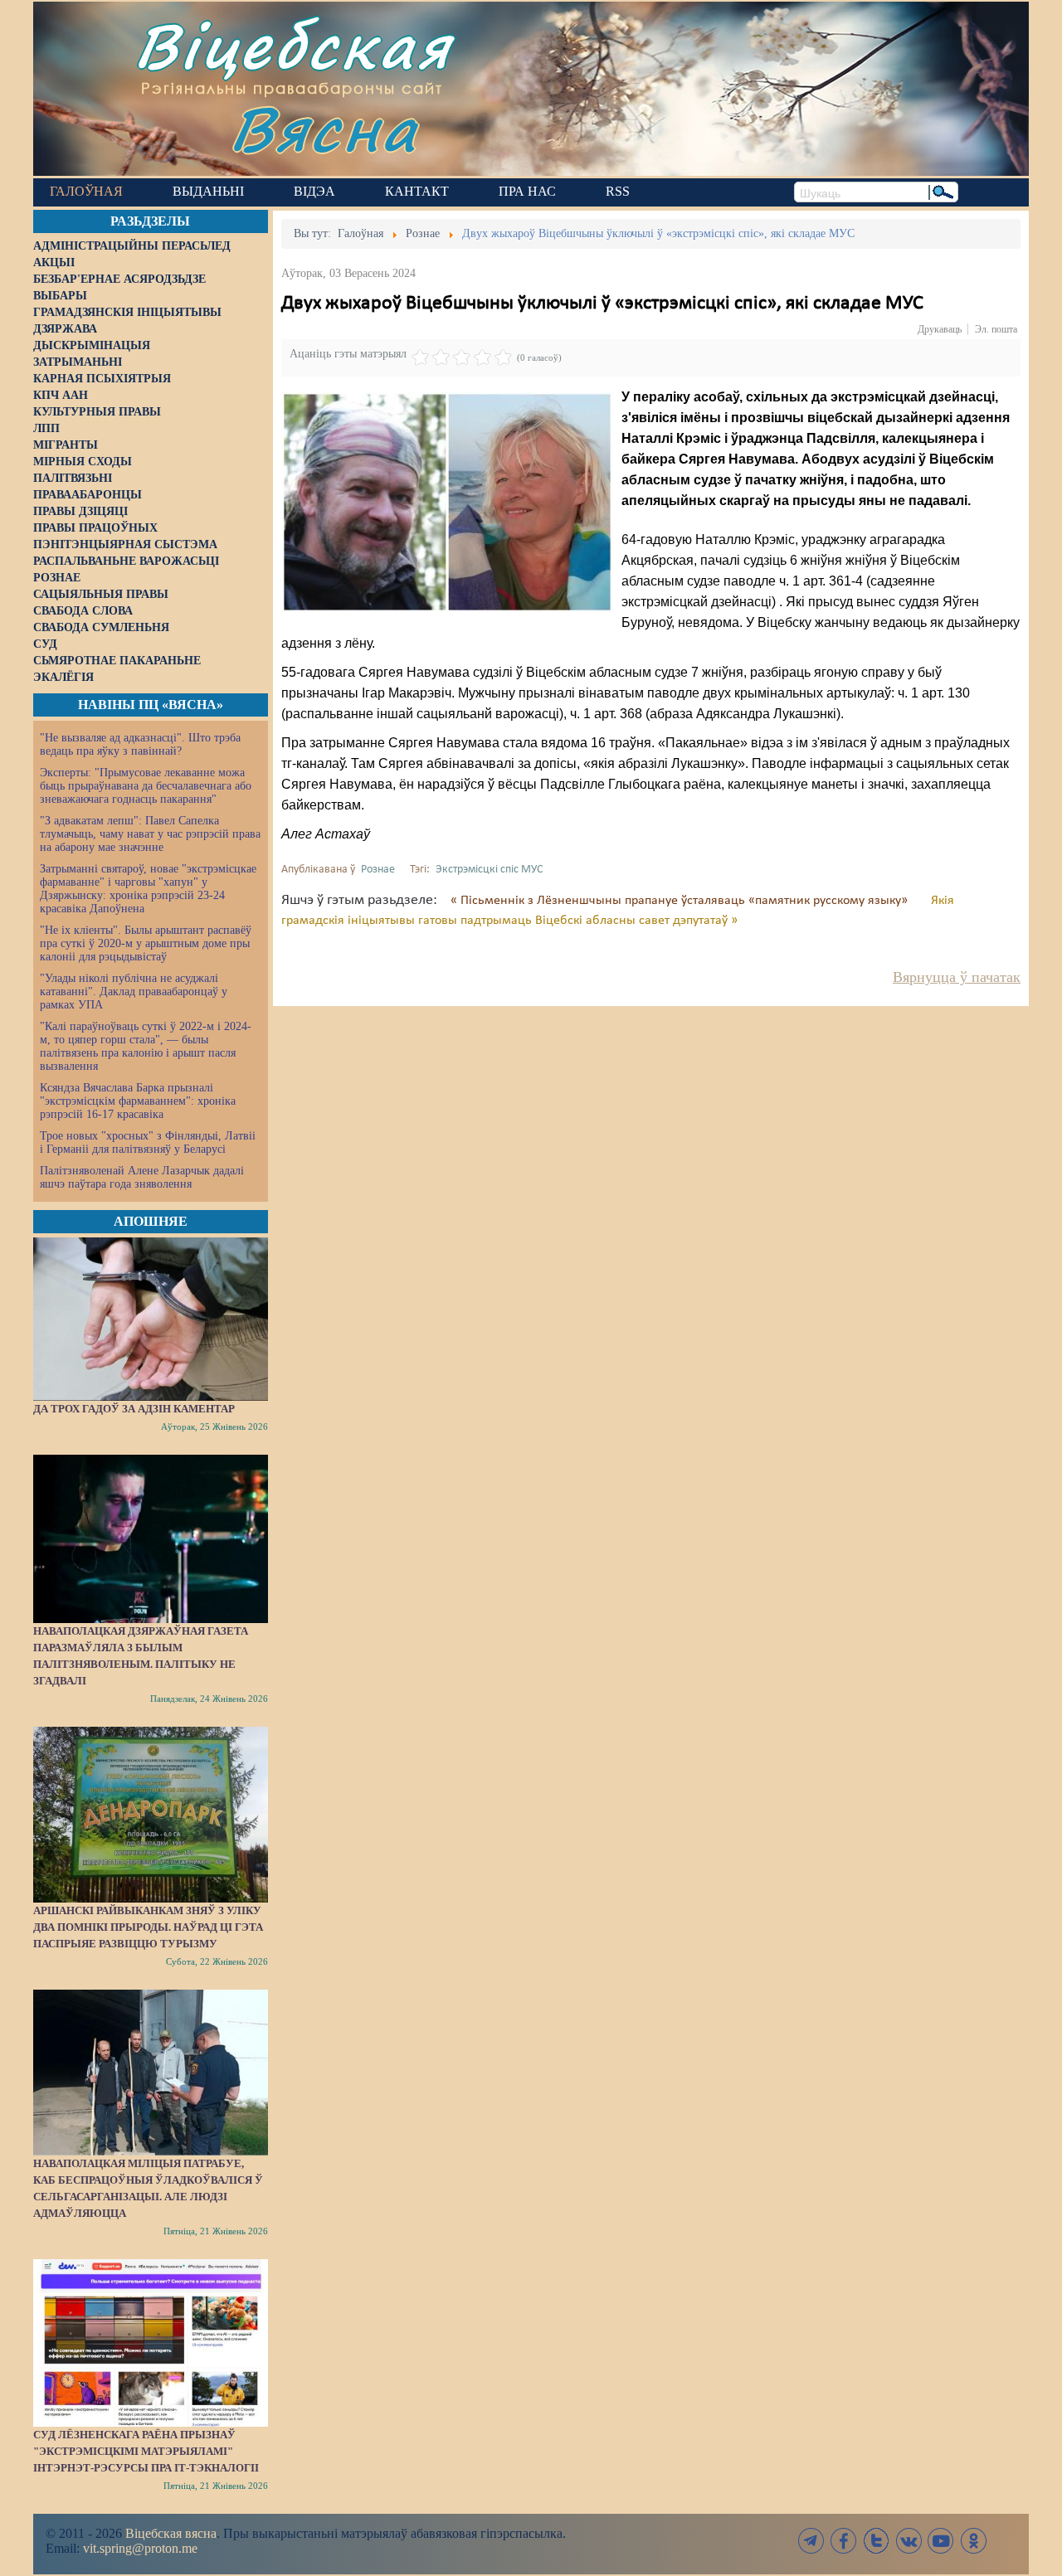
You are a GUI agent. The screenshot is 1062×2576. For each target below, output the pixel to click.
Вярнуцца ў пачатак (957, 977)
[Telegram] (811, 2541)
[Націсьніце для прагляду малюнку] (447, 502)
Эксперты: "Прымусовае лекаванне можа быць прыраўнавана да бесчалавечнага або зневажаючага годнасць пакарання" (146, 786)
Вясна (324, 128)
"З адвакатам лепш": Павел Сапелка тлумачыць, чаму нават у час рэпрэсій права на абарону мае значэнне (150, 834)
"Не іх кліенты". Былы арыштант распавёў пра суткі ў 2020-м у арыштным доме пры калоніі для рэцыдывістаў (146, 943)
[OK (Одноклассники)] (973, 2541)
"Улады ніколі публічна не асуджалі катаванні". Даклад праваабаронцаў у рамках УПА (134, 992)
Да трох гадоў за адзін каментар (134, 1409)
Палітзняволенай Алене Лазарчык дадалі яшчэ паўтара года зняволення (142, 1177)
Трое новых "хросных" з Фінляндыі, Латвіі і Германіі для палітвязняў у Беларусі (148, 1142)
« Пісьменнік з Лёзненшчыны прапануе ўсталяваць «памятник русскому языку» (681, 901)
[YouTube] (941, 2541)
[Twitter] (876, 2541)
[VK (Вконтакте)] (909, 2541)
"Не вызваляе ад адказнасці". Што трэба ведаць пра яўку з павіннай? (140, 744)
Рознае (378, 870)
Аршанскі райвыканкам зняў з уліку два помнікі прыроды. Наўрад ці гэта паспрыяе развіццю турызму (148, 1927)
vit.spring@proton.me (140, 2548)
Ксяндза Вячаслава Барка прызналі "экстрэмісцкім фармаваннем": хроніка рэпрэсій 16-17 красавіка (138, 1101)
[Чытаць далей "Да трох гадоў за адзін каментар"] (151, 1319)
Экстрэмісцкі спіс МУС (489, 870)
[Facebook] (844, 2541)
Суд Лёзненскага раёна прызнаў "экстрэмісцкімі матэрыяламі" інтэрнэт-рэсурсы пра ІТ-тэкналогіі (146, 2451)
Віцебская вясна (171, 2533)
